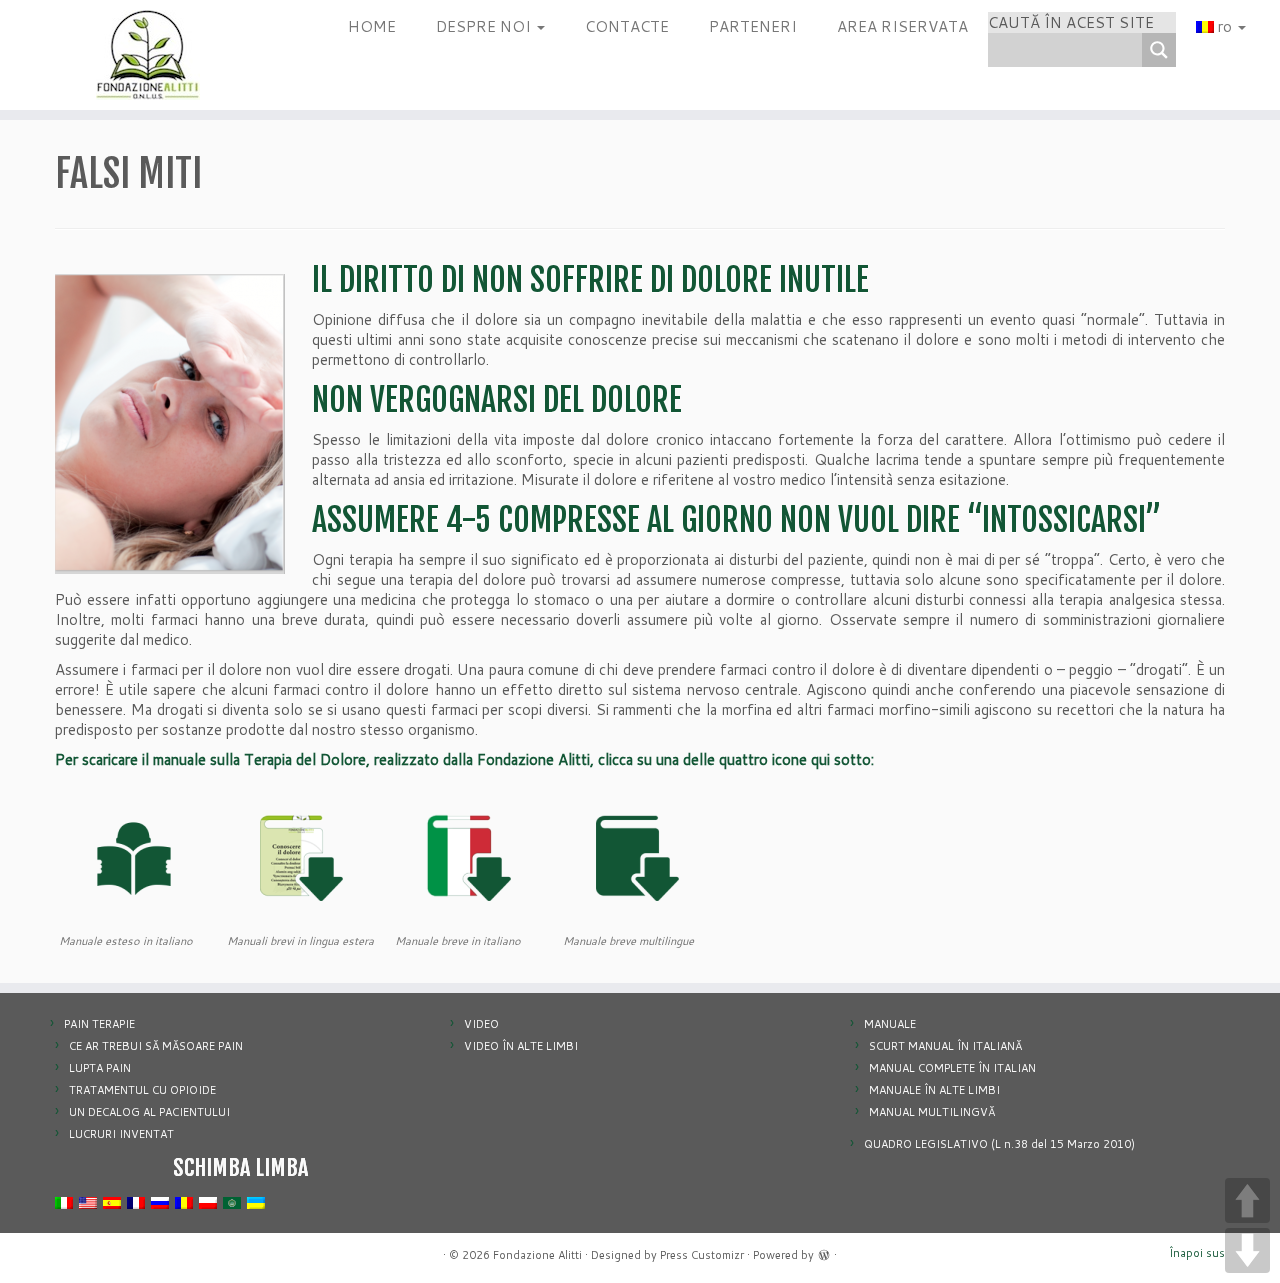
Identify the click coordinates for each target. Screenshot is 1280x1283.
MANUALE (890, 1024)
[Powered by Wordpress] (824, 1253)
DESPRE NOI (485, 26)
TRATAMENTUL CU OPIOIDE (142, 1090)
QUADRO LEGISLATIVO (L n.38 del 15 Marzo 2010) (999, 1144)
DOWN (1247, 1250)
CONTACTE (627, 26)
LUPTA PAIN (100, 1068)
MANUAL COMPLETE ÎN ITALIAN (952, 1068)
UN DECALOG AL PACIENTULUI (149, 1112)
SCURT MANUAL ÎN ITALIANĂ (945, 1046)
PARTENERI (753, 26)
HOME (372, 26)
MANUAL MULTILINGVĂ (932, 1112)
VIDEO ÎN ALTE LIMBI (521, 1046)
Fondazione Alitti (537, 1255)
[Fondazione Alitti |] (147, 55)
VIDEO (481, 1024)
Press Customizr (702, 1255)
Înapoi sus (1197, 1253)
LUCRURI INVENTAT (121, 1134)
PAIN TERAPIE (99, 1024)
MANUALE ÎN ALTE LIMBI (934, 1090)
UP (1247, 1200)
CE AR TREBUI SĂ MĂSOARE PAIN (156, 1046)
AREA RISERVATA (902, 26)
